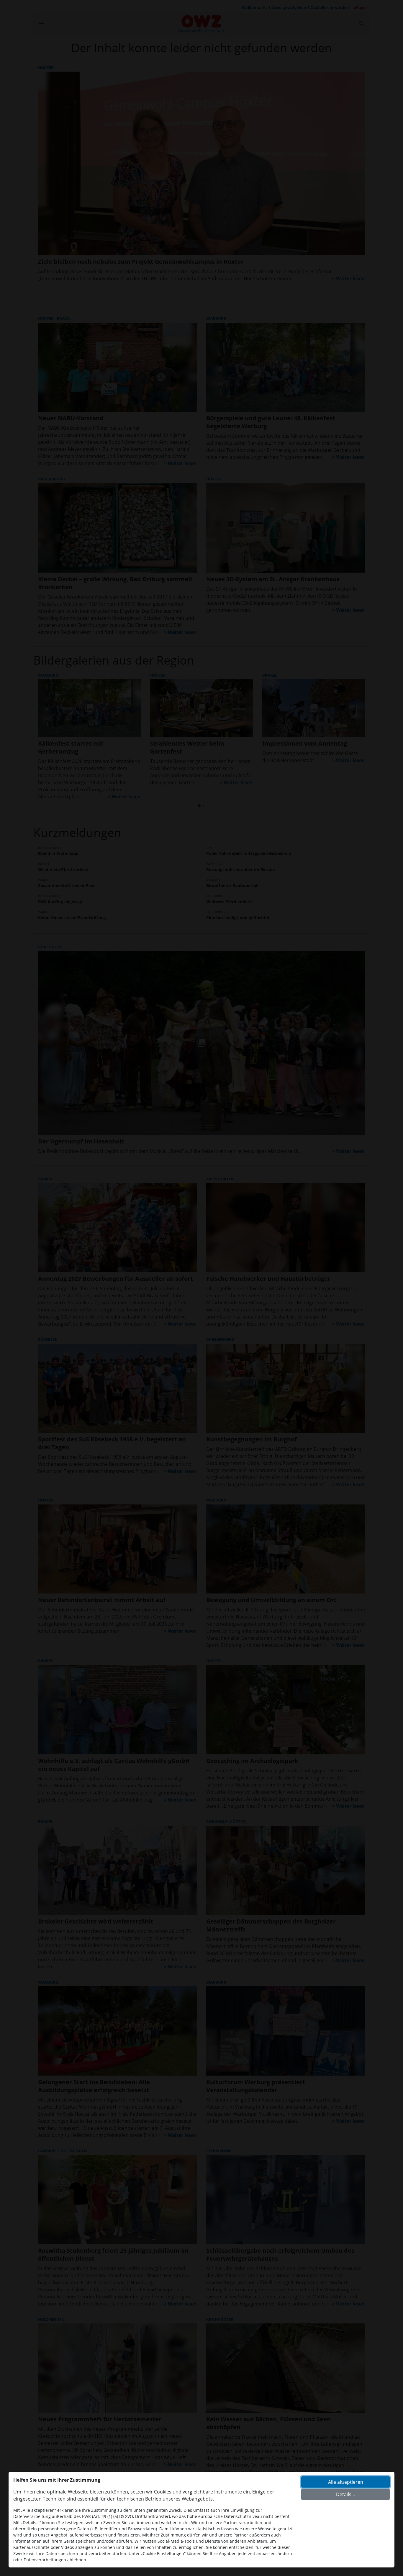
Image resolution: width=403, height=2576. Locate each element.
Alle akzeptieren (346, 2482)
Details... (345, 2494)
